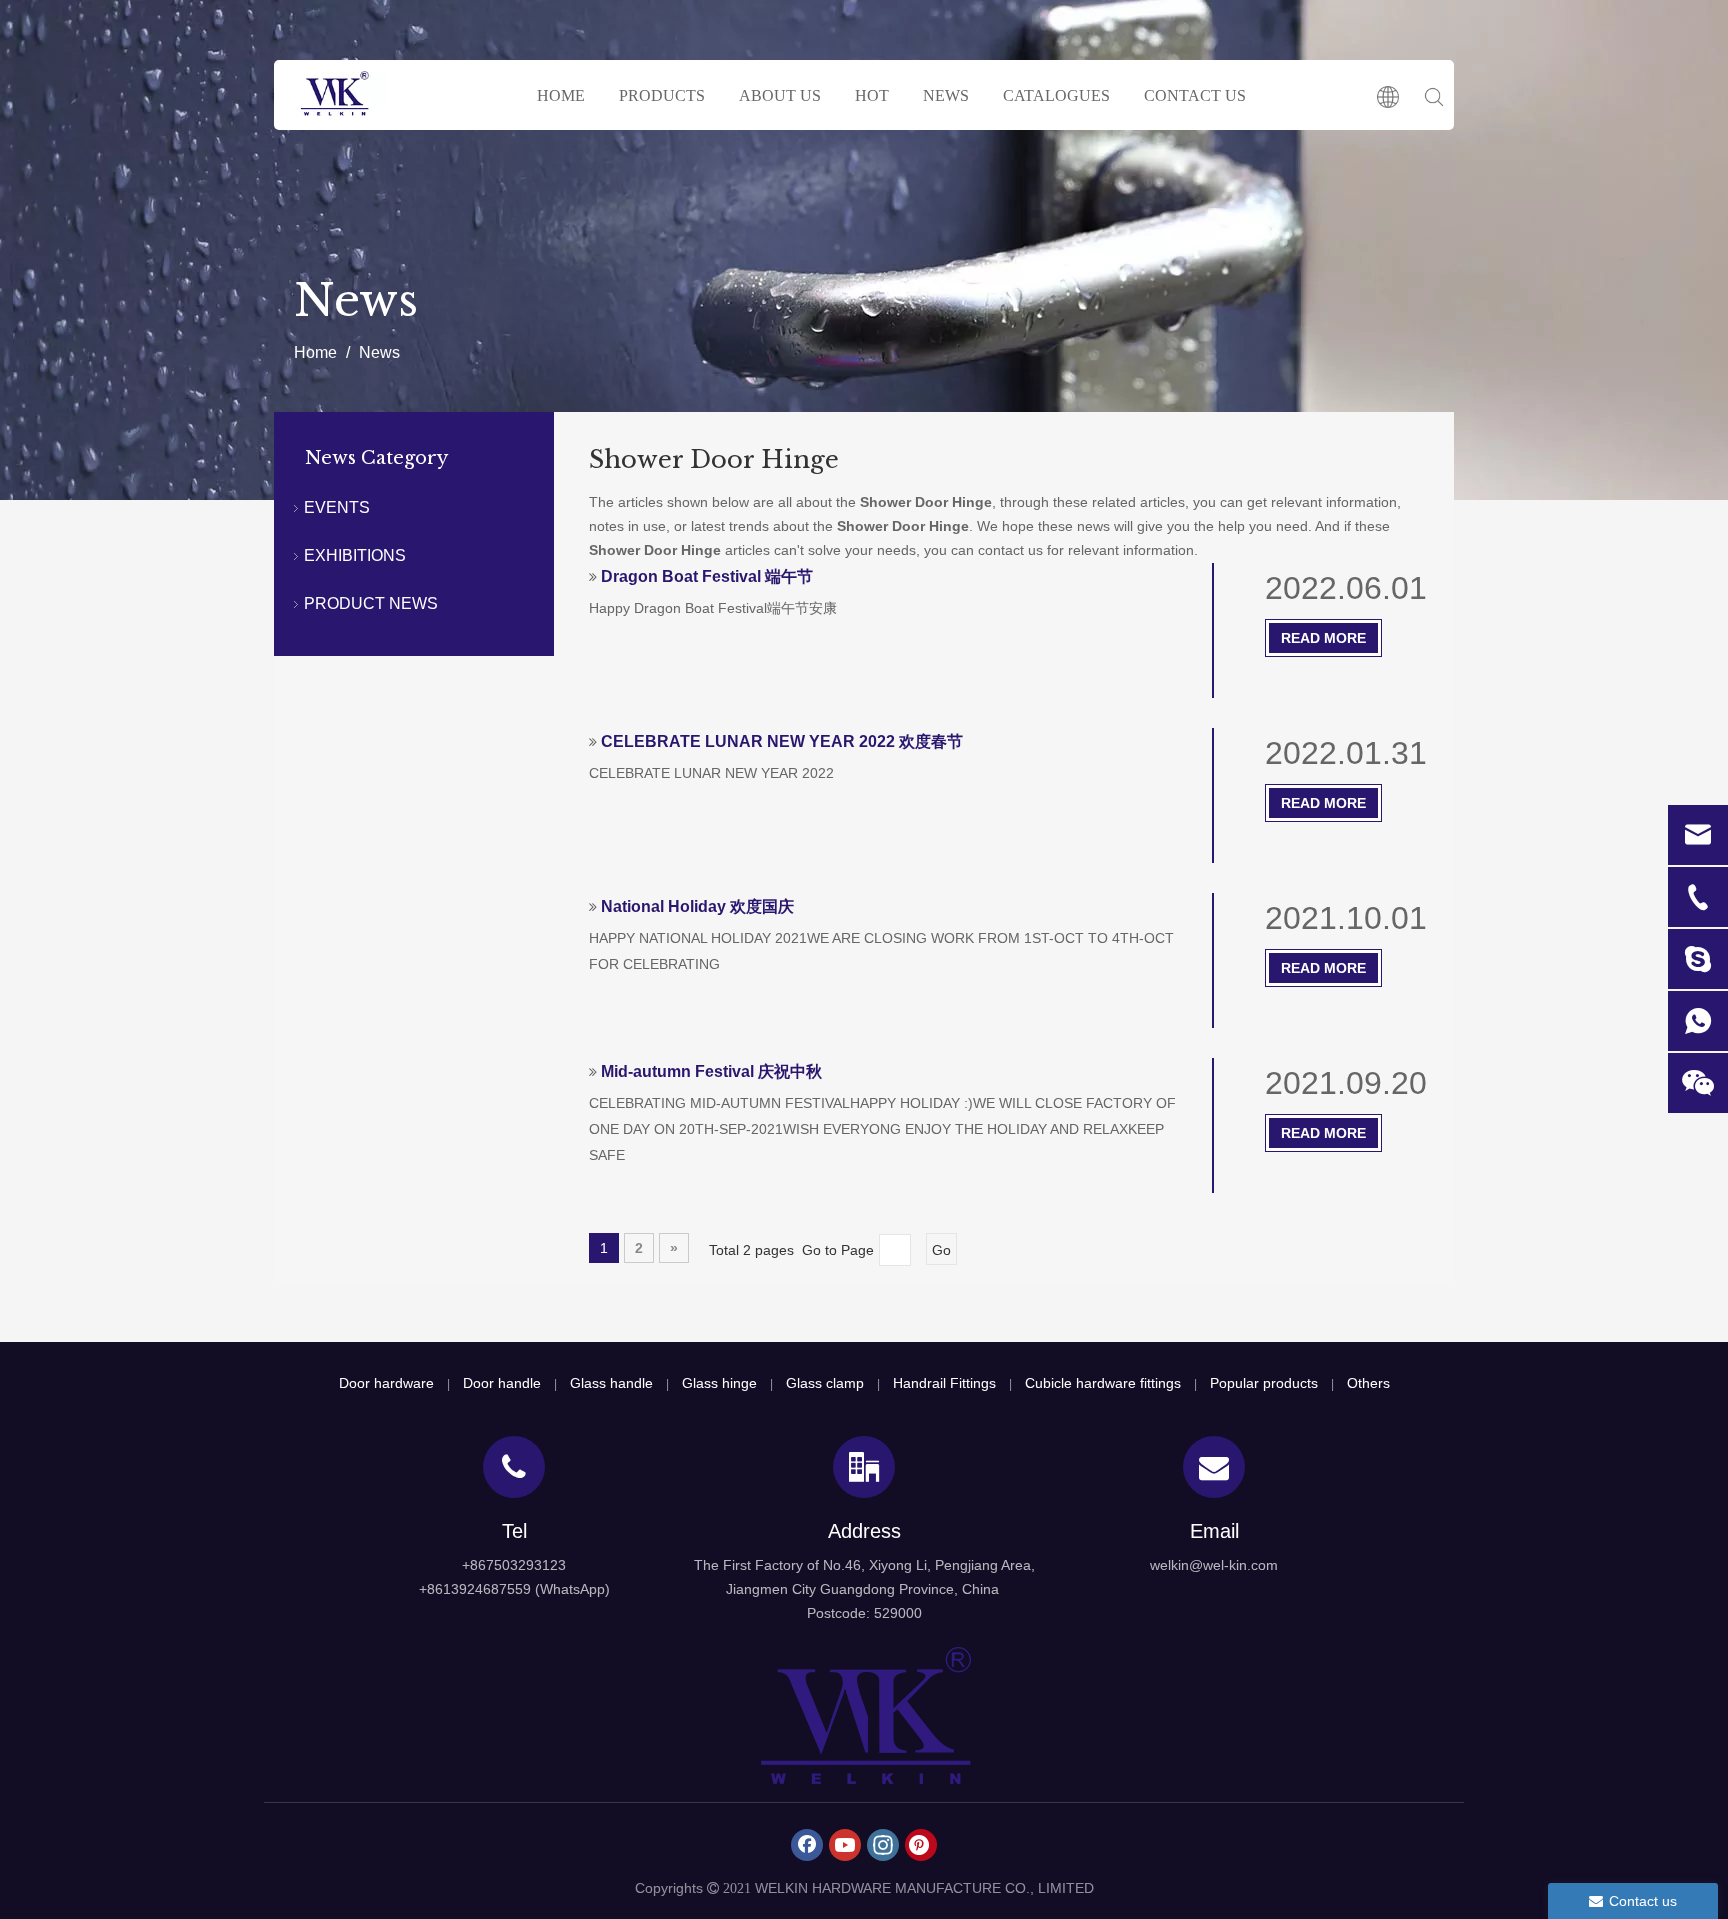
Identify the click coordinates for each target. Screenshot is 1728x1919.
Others (1368, 1383)
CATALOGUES (1056, 95)
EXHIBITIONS (355, 555)
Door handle (502, 1383)
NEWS (946, 95)
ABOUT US (780, 95)
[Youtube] (845, 1845)
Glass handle (611, 1383)
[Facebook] (807, 1845)
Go (941, 1250)
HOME (561, 95)
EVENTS (337, 507)
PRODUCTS (662, 95)
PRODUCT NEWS (371, 603)
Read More (1323, 638)
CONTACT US (1195, 95)
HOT (872, 95)
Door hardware (386, 1383)
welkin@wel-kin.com (1214, 1565)
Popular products (1264, 1383)
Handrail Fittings (944, 1383)
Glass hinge (719, 1383)
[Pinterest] (921, 1845)
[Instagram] (883, 1845)
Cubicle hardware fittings (1103, 1383)
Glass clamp (825, 1383)
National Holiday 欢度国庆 (697, 906)
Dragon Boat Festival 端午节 (707, 576)
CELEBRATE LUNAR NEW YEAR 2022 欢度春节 (782, 741)
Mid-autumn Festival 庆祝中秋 (711, 1071)
